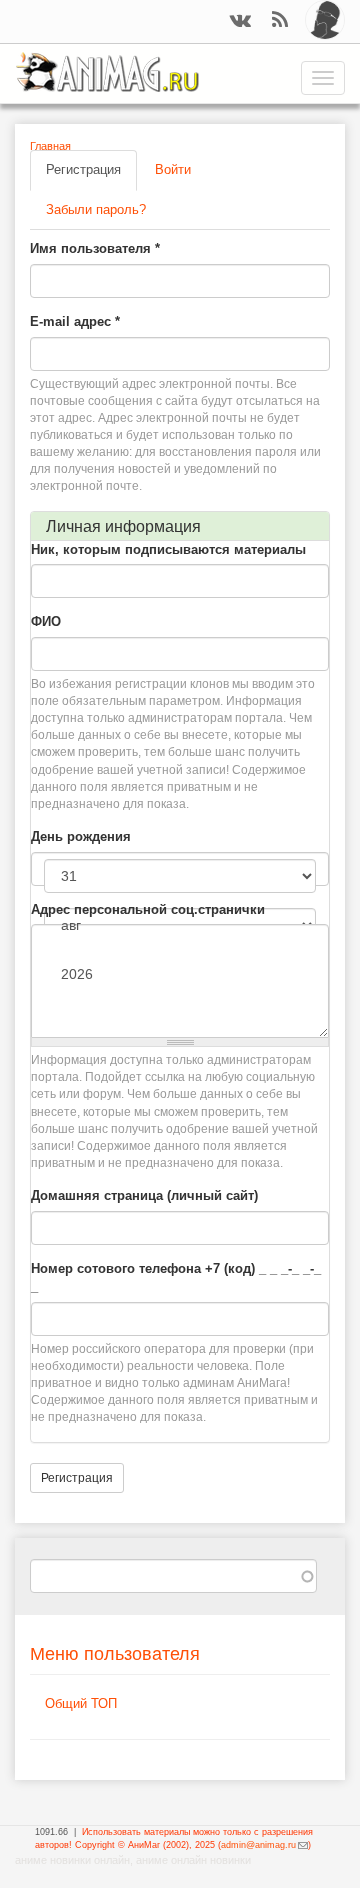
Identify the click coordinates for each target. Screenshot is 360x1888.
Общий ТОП (81, 1703)
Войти (173, 169)
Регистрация (91, 176)
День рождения (81, 836)
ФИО (46, 621)
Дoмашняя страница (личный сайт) (144, 1195)
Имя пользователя (95, 248)
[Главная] (107, 72)
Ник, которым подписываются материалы (168, 549)
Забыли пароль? (96, 209)
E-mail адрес (75, 321)
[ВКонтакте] (240, 21)
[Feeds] (280, 21)
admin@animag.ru (264, 1845)
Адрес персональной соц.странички (148, 909)
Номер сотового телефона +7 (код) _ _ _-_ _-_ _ (176, 1278)
